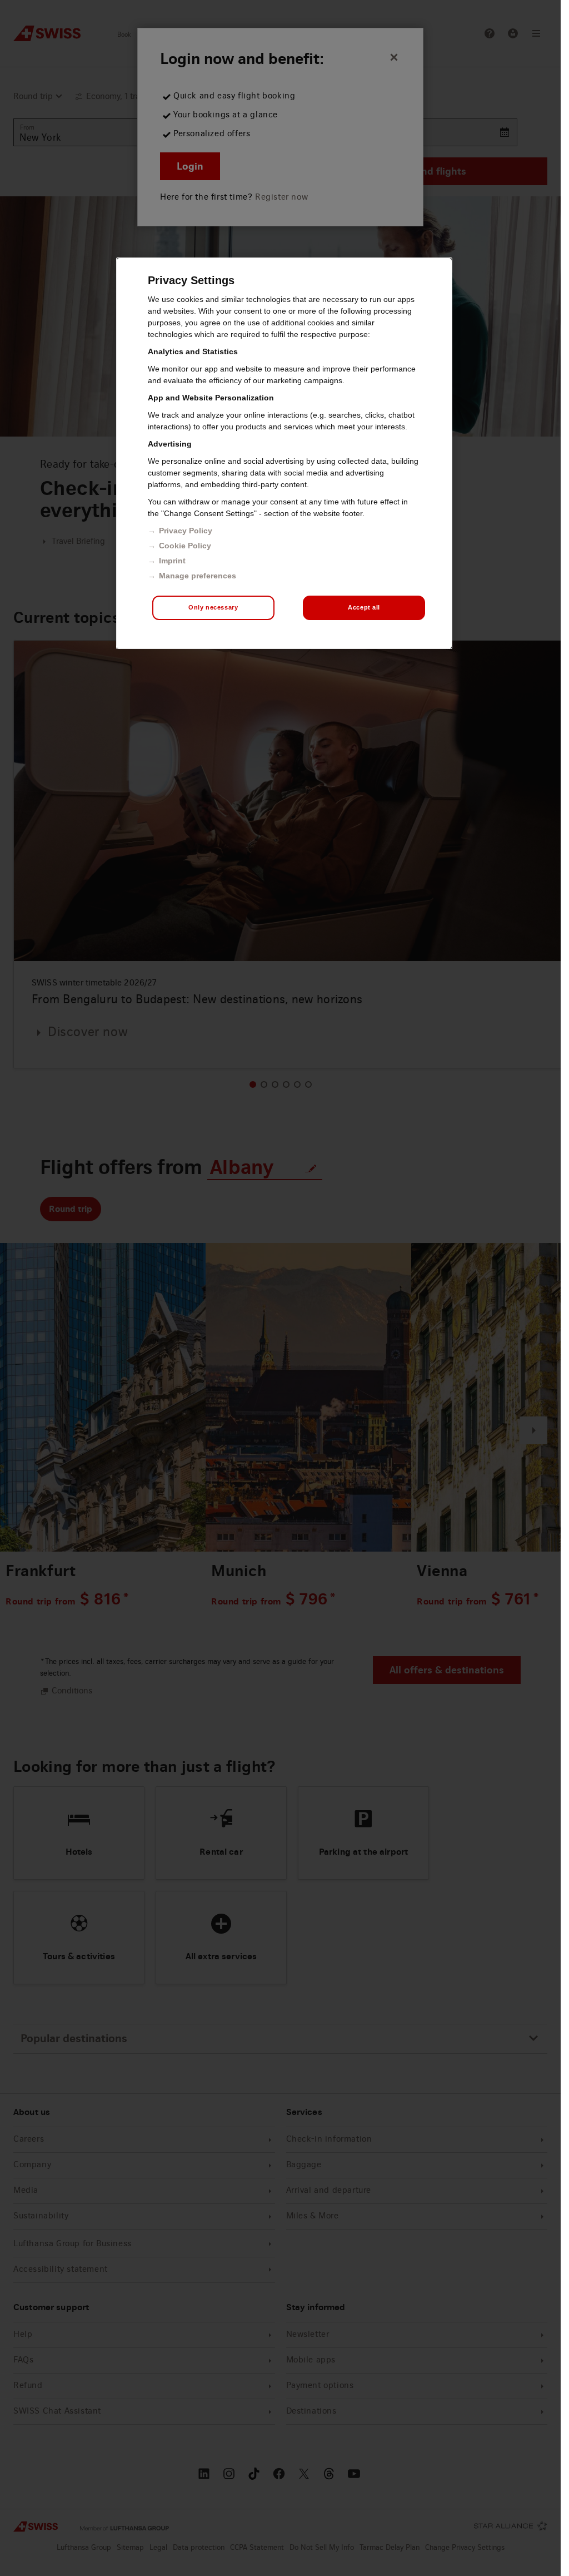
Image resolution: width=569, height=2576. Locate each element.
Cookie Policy (185, 546)
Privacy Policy (186, 531)
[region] (284, 453)
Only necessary (213, 607)
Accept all (364, 607)
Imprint (172, 561)
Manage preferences (198, 576)
